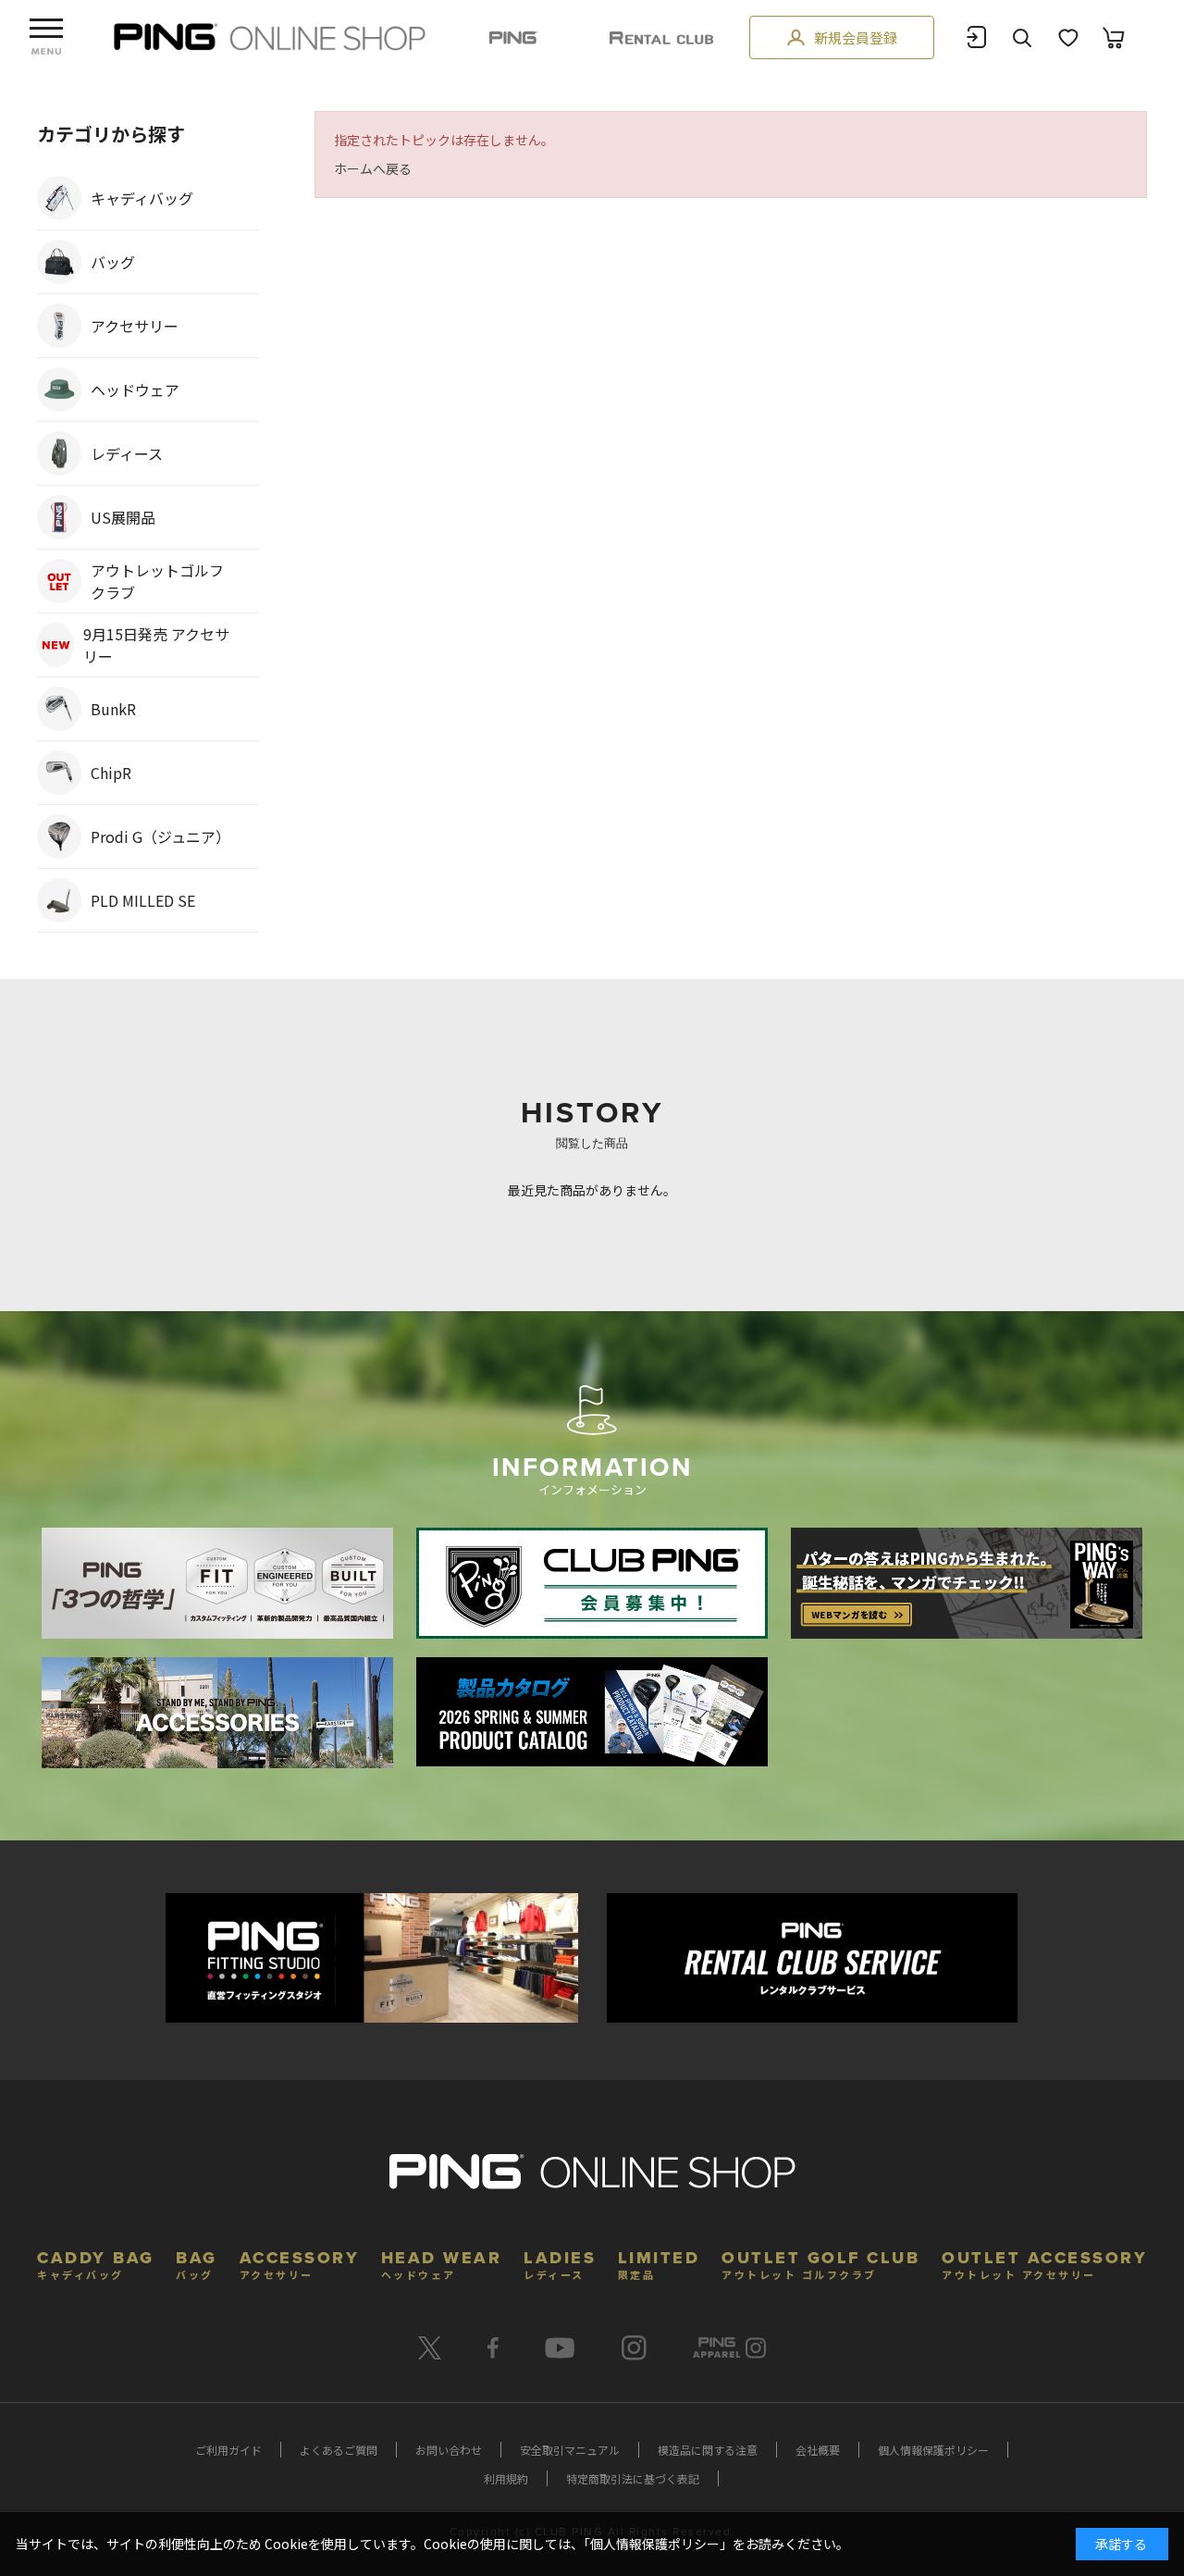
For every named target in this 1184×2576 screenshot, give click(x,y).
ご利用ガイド (228, 2450)
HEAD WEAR (442, 2263)
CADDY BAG (96, 2263)
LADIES (560, 2263)
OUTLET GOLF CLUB (820, 2263)
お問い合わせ (449, 2450)
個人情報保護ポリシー (933, 2450)
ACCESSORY (300, 2263)
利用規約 (506, 2478)
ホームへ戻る (373, 168)
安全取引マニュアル (570, 2450)
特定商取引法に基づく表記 (633, 2478)
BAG (197, 2263)
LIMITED (659, 2263)
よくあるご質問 (339, 2450)
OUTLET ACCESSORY (1044, 2263)
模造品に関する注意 (708, 2450)
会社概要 (818, 2450)
